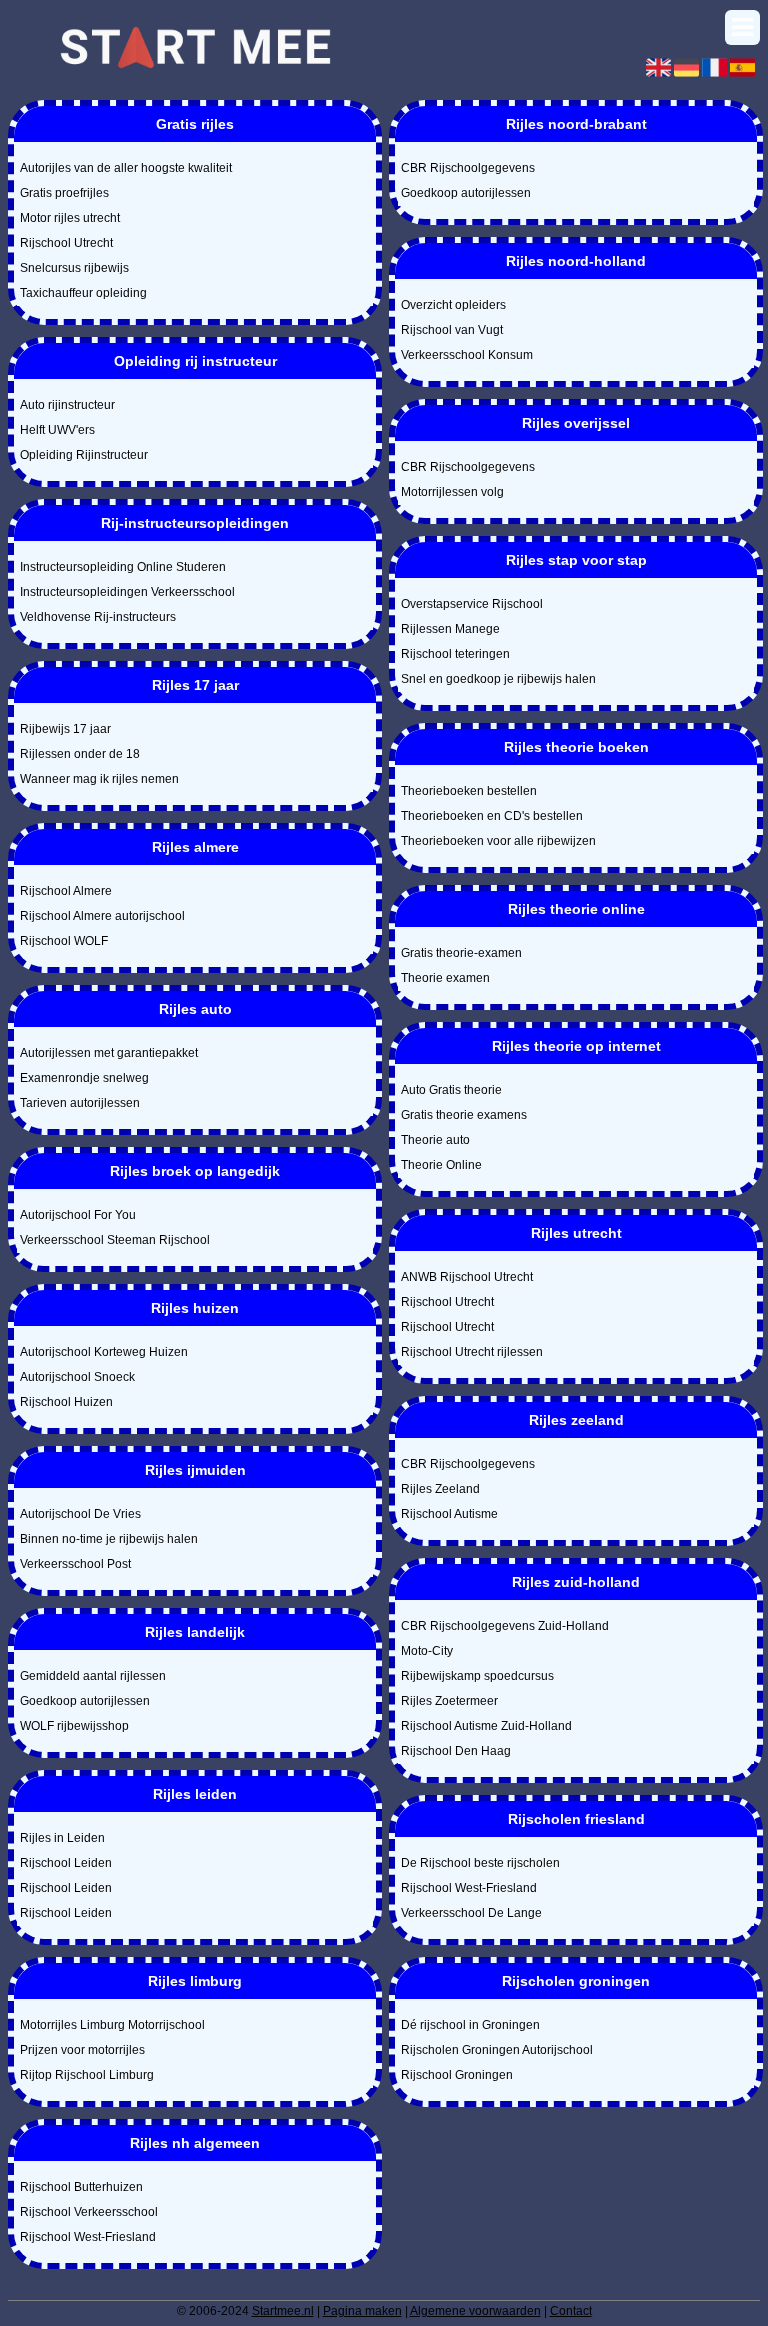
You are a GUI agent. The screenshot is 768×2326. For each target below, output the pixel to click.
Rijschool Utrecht (66, 243)
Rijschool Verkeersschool (89, 2212)
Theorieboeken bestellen (469, 791)
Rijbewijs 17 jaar (65, 729)
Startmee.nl (283, 2311)
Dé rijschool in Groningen (470, 2025)
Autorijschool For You (78, 1215)
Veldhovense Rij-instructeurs (98, 617)
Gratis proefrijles (64, 193)
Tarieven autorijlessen (80, 1103)
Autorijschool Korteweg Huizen (104, 1352)
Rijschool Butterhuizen (81, 2187)
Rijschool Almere (66, 891)
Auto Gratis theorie (451, 1090)
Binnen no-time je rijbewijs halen (109, 1539)
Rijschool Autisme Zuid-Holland (486, 1726)
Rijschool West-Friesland (88, 2237)
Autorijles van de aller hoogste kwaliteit (126, 168)
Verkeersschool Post (75, 1564)
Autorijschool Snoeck (77, 1377)
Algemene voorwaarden (475, 2311)
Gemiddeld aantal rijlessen (93, 1676)
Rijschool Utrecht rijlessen (472, 1352)
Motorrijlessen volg (452, 492)
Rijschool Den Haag (456, 1751)
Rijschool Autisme (449, 1514)
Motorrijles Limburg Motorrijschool (112, 2025)
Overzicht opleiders (453, 305)
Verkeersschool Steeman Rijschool (115, 1240)
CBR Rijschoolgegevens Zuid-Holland (505, 1626)
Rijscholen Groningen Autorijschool (497, 2050)
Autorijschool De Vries (80, 1514)
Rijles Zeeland (440, 1489)
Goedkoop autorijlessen (85, 1701)
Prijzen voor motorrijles (82, 2050)
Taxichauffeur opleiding (83, 293)
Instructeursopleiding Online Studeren (123, 567)
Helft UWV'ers (57, 430)
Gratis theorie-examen (461, 953)
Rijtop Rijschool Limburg (87, 2075)
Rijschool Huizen (66, 1402)
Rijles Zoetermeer (449, 1701)
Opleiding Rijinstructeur (84, 455)
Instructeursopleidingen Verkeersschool (127, 592)
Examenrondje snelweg (84, 1078)
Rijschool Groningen (457, 2075)
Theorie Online (441, 1165)
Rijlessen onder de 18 (80, 754)
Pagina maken (362, 2311)
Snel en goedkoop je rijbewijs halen (498, 679)
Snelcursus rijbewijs (74, 268)
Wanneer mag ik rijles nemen (99, 779)
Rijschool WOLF (64, 941)
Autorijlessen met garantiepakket (109, 1053)
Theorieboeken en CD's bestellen (492, 816)
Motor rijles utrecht (70, 218)
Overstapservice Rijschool (472, 604)
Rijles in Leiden (62, 1838)
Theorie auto (435, 1140)
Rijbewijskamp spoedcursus (477, 1676)
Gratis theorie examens (464, 1115)
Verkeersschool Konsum (467, 355)
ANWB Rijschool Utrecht (467, 1277)
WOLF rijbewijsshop (74, 1726)
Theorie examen (445, 978)
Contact (571, 2311)
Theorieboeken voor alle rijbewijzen (498, 841)
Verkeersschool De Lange (471, 1913)
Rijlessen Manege (450, 629)
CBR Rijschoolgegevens (468, 168)
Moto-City (427, 1651)
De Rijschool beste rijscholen (480, 1863)
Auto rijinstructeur (67, 405)
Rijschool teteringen (455, 654)
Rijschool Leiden (66, 1863)
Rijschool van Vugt (452, 330)
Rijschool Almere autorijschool (102, 916)
